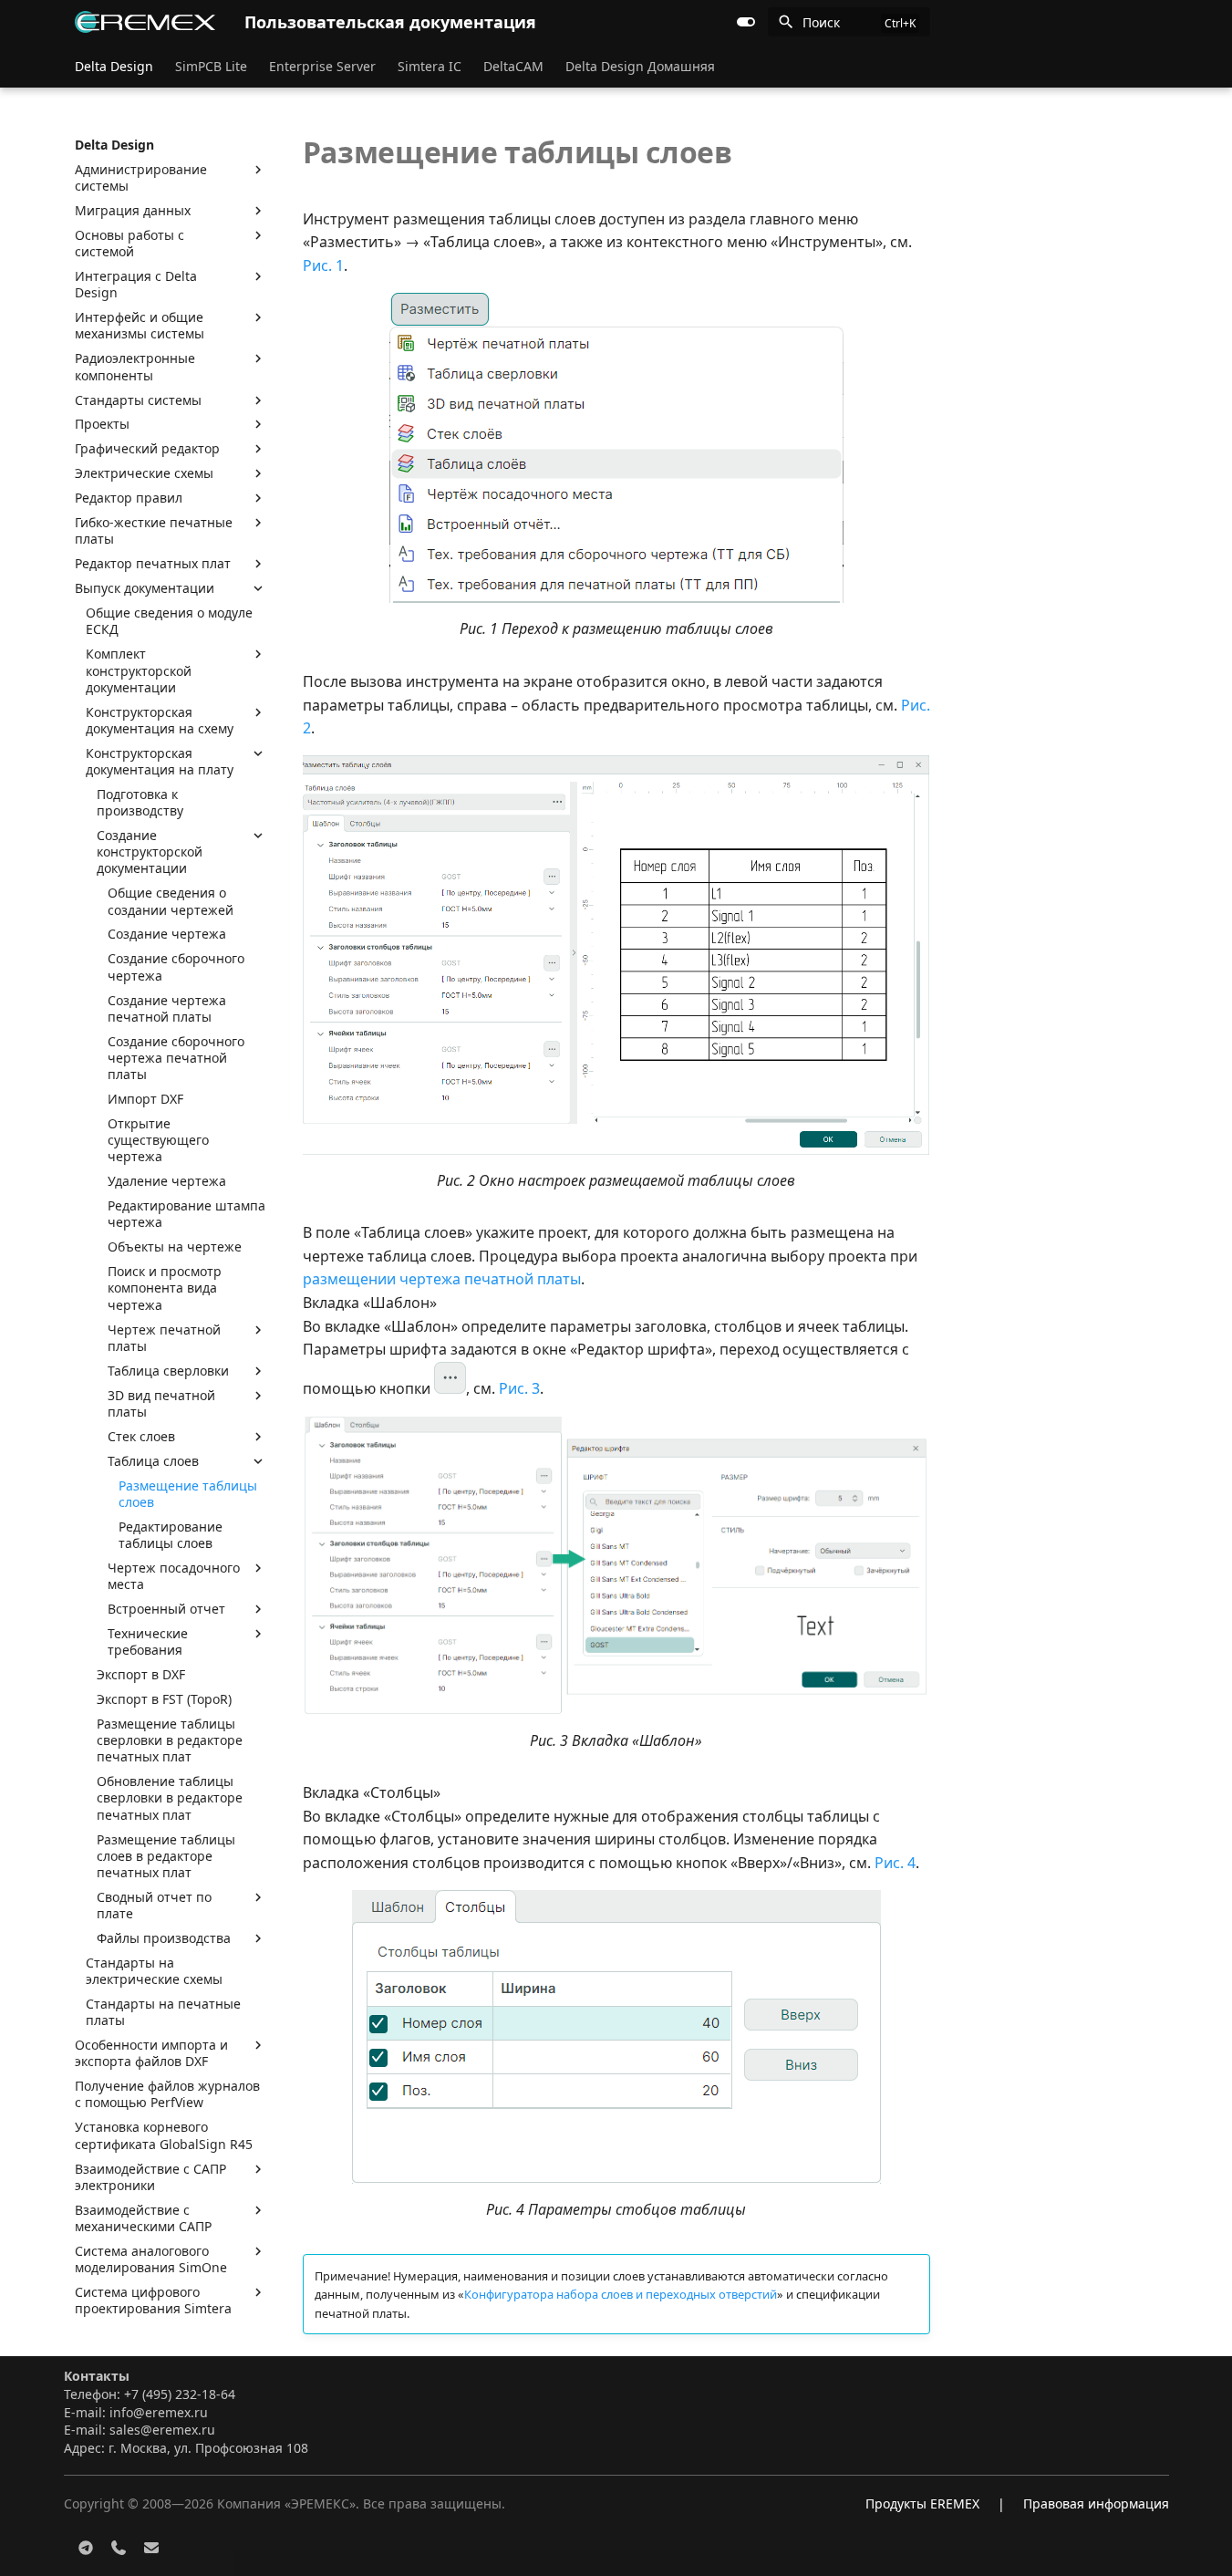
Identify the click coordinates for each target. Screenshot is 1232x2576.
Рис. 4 (895, 1863)
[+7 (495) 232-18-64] (119, 2547)
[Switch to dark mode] (746, 22)
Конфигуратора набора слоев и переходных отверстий (621, 2294)
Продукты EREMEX (922, 2503)
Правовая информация (1096, 2503)
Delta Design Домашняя (640, 67)
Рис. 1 (323, 265)
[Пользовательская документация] (145, 22)
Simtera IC (430, 67)
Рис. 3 (519, 1388)
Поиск (821, 22)
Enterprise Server (322, 67)
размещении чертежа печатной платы (442, 1279)
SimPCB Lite (211, 67)
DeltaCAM (513, 67)
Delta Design (114, 67)
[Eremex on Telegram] (86, 2547)
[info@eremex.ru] (151, 2547)
